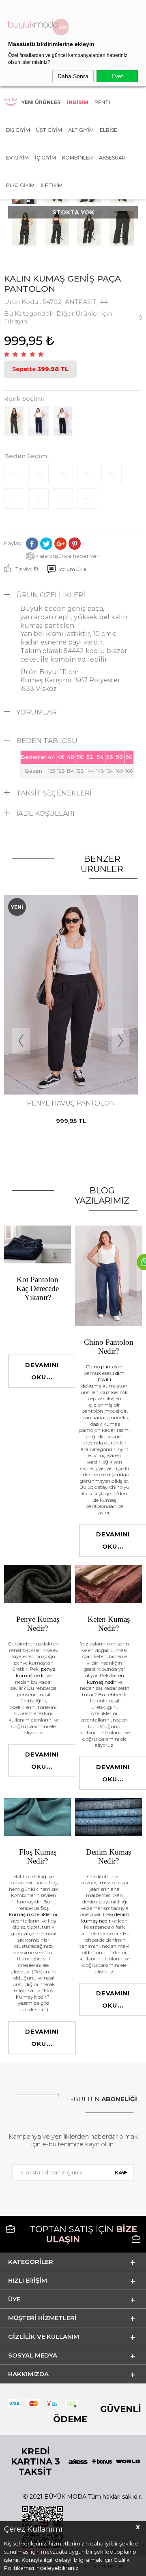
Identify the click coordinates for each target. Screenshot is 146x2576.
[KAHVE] (63, 1061)
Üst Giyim (49, 130)
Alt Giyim (81, 130)
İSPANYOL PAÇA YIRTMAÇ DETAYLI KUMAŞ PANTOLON (71, 1107)
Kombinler (77, 158)
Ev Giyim (17, 158)
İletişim (52, 185)
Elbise (108, 130)
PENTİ (102, 102)
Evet (117, 76)
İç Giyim (45, 158)
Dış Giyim (18, 130)
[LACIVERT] (70, 1061)
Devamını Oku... (42, 1371)
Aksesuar (112, 158)
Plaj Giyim (20, 185)
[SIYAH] (77, 1061)
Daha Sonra (73, 76)
